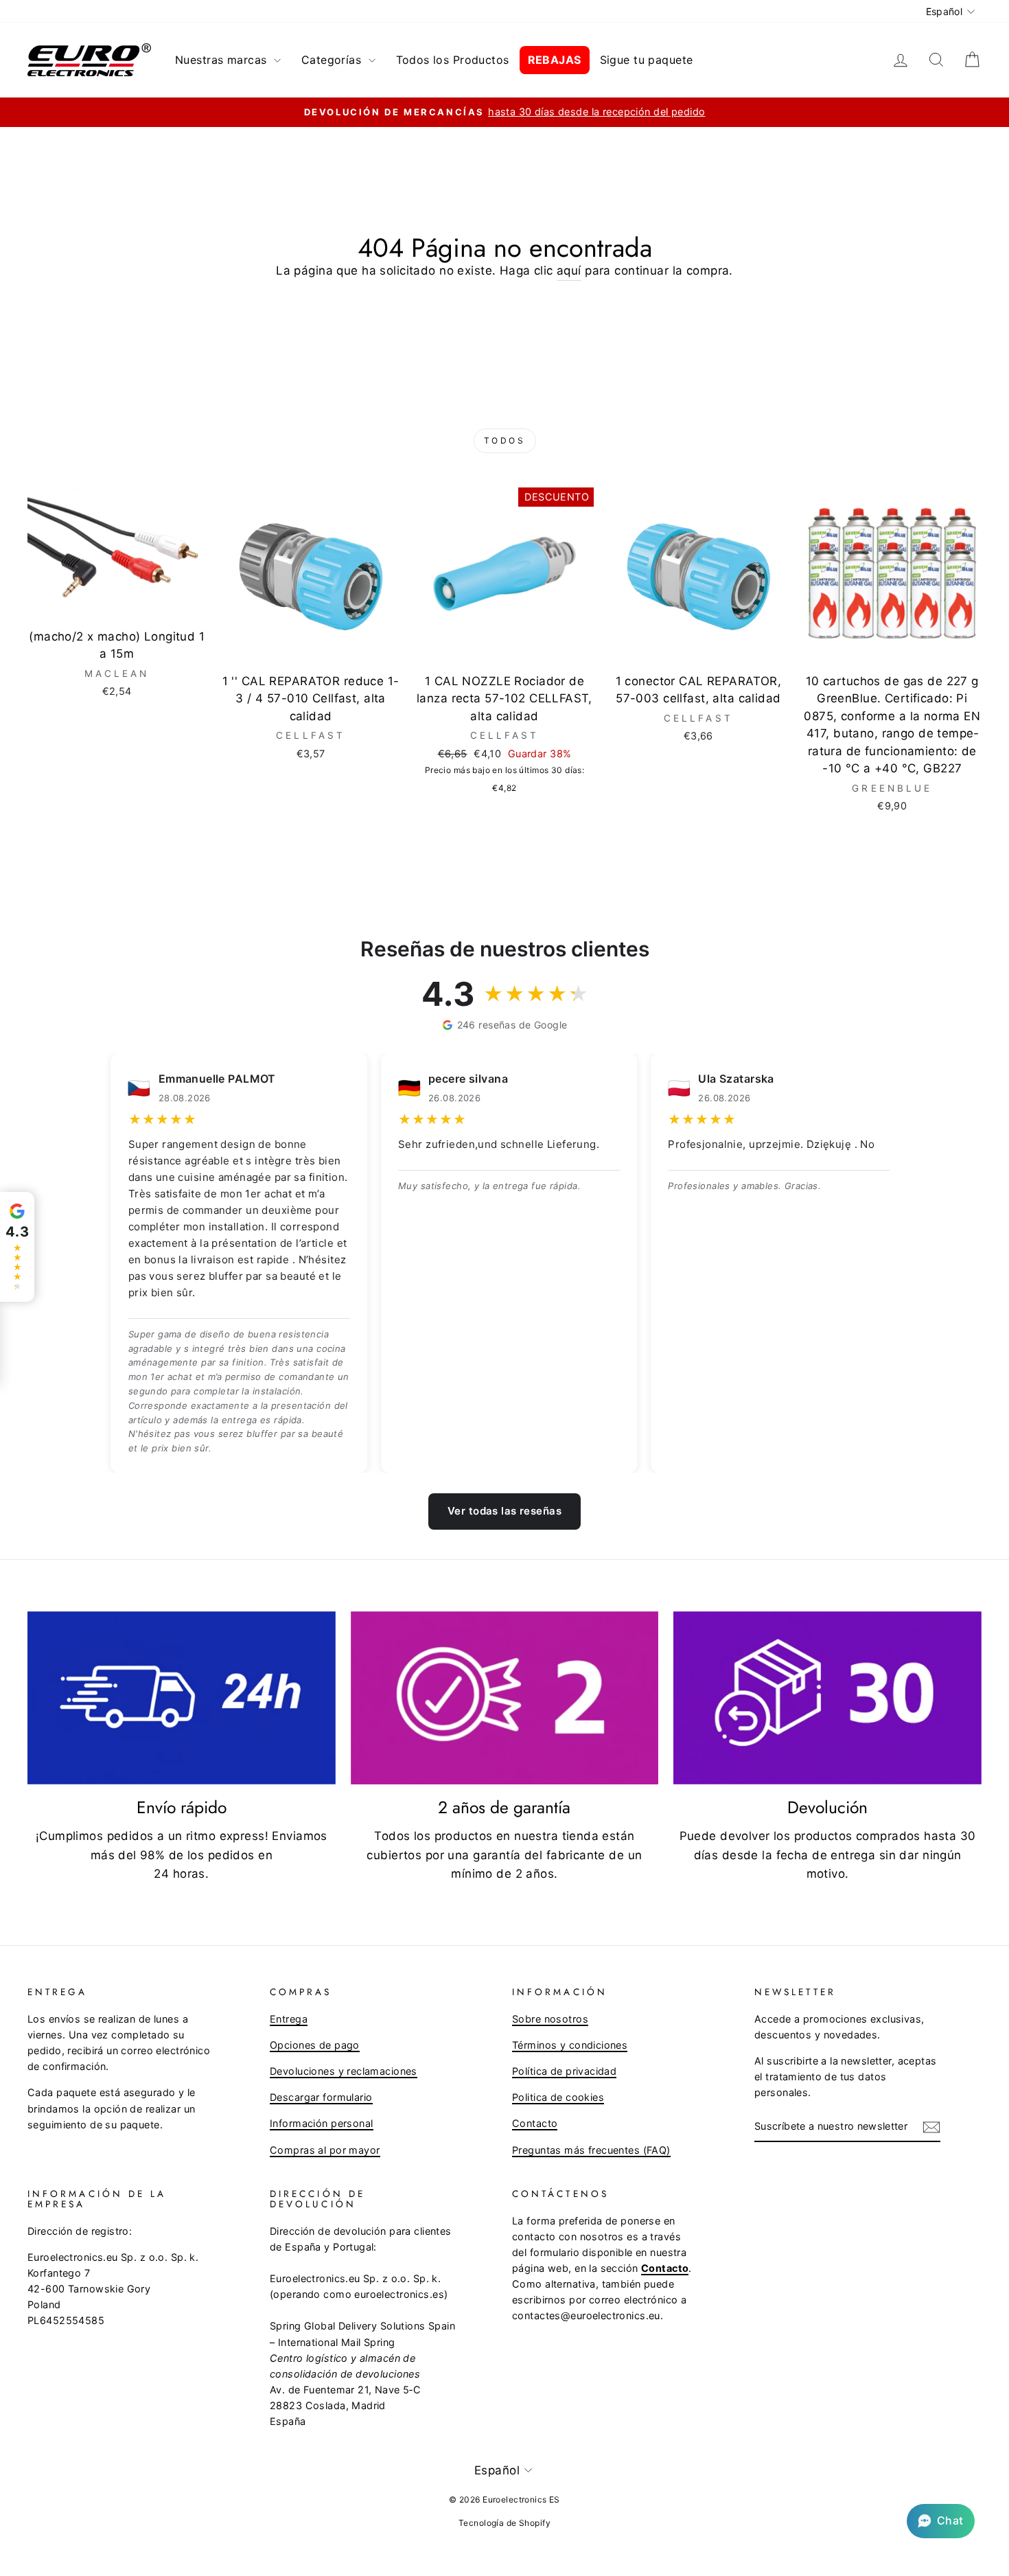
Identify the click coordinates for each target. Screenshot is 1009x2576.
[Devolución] (827, 1698)
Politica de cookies (558, 2097)
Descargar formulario (321, 2097)
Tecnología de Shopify (505, 2523)
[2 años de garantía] (505, 1698)
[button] (941, 2521)
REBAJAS (555, 60)
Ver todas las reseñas (505, 1511)
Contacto (535, 2123)
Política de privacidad (564, 2071)
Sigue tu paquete (647, 60)
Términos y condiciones (570, 2045)
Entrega (289, 2019)
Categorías (333, 60)
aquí (569, 271)
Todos (505, 440)
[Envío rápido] (182, 1698)
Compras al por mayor (325, 2150)
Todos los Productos (453, 60)
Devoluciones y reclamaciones (344, 2071)
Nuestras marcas (223, 60)
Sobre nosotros (550, 2019)
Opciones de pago (315, 2045)
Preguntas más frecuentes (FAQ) (591, 2150)
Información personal (322, 2123)
